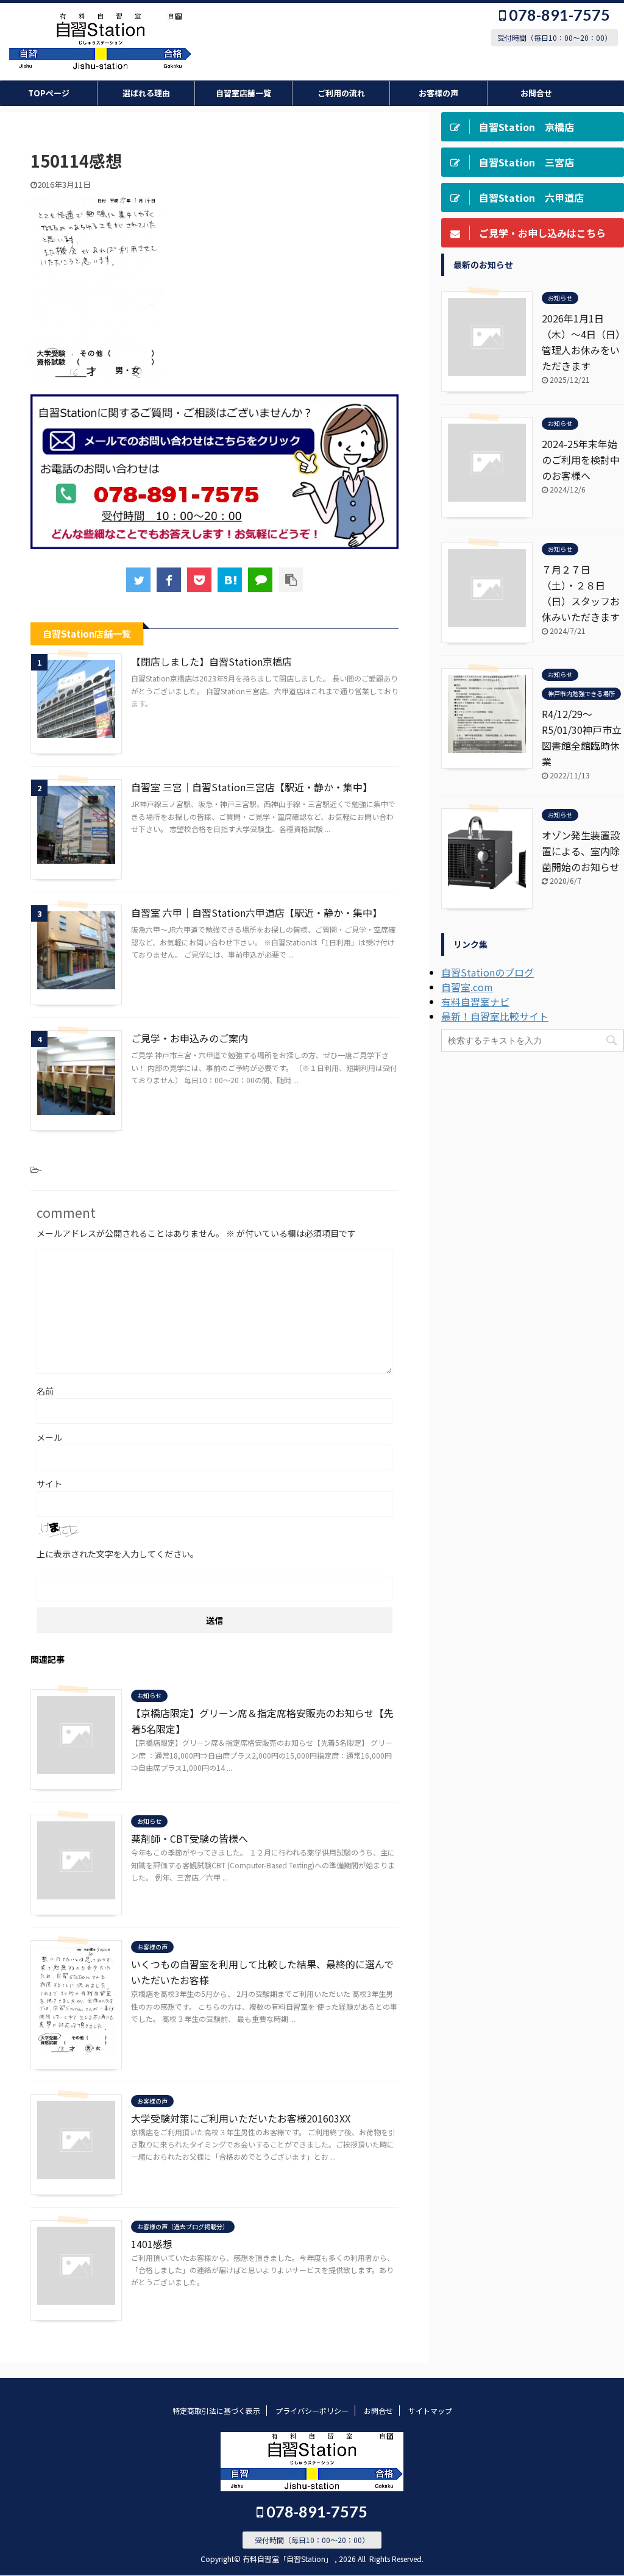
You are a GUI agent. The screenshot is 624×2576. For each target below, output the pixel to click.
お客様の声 (438, 93)
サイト (49, 1484)
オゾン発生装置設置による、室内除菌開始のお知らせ (581, 851)
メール (49, 1437)
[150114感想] (230, 580)
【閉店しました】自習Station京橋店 (211, 661)
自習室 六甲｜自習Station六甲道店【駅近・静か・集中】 (257, 913)
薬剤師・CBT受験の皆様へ (190, 1838)
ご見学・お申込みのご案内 (190, 1038)
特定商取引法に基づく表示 (216, 2411)
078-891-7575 (558, 15)
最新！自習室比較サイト (495, 1016)
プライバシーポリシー (312, 2411)
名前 (45, 1391)
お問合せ (536, 93)
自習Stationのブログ (487, 972)
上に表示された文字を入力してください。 (118, 1554)
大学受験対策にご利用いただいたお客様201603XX (241, 2118)
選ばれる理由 (146, 93)
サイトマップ (430, 2411)
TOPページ (49, 93)
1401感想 (152, 2244)
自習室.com (467, 987)
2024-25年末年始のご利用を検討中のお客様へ (581, 460)
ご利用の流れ (341, 93)
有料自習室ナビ (475, 1002)
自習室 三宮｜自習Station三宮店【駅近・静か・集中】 (252, 787)
